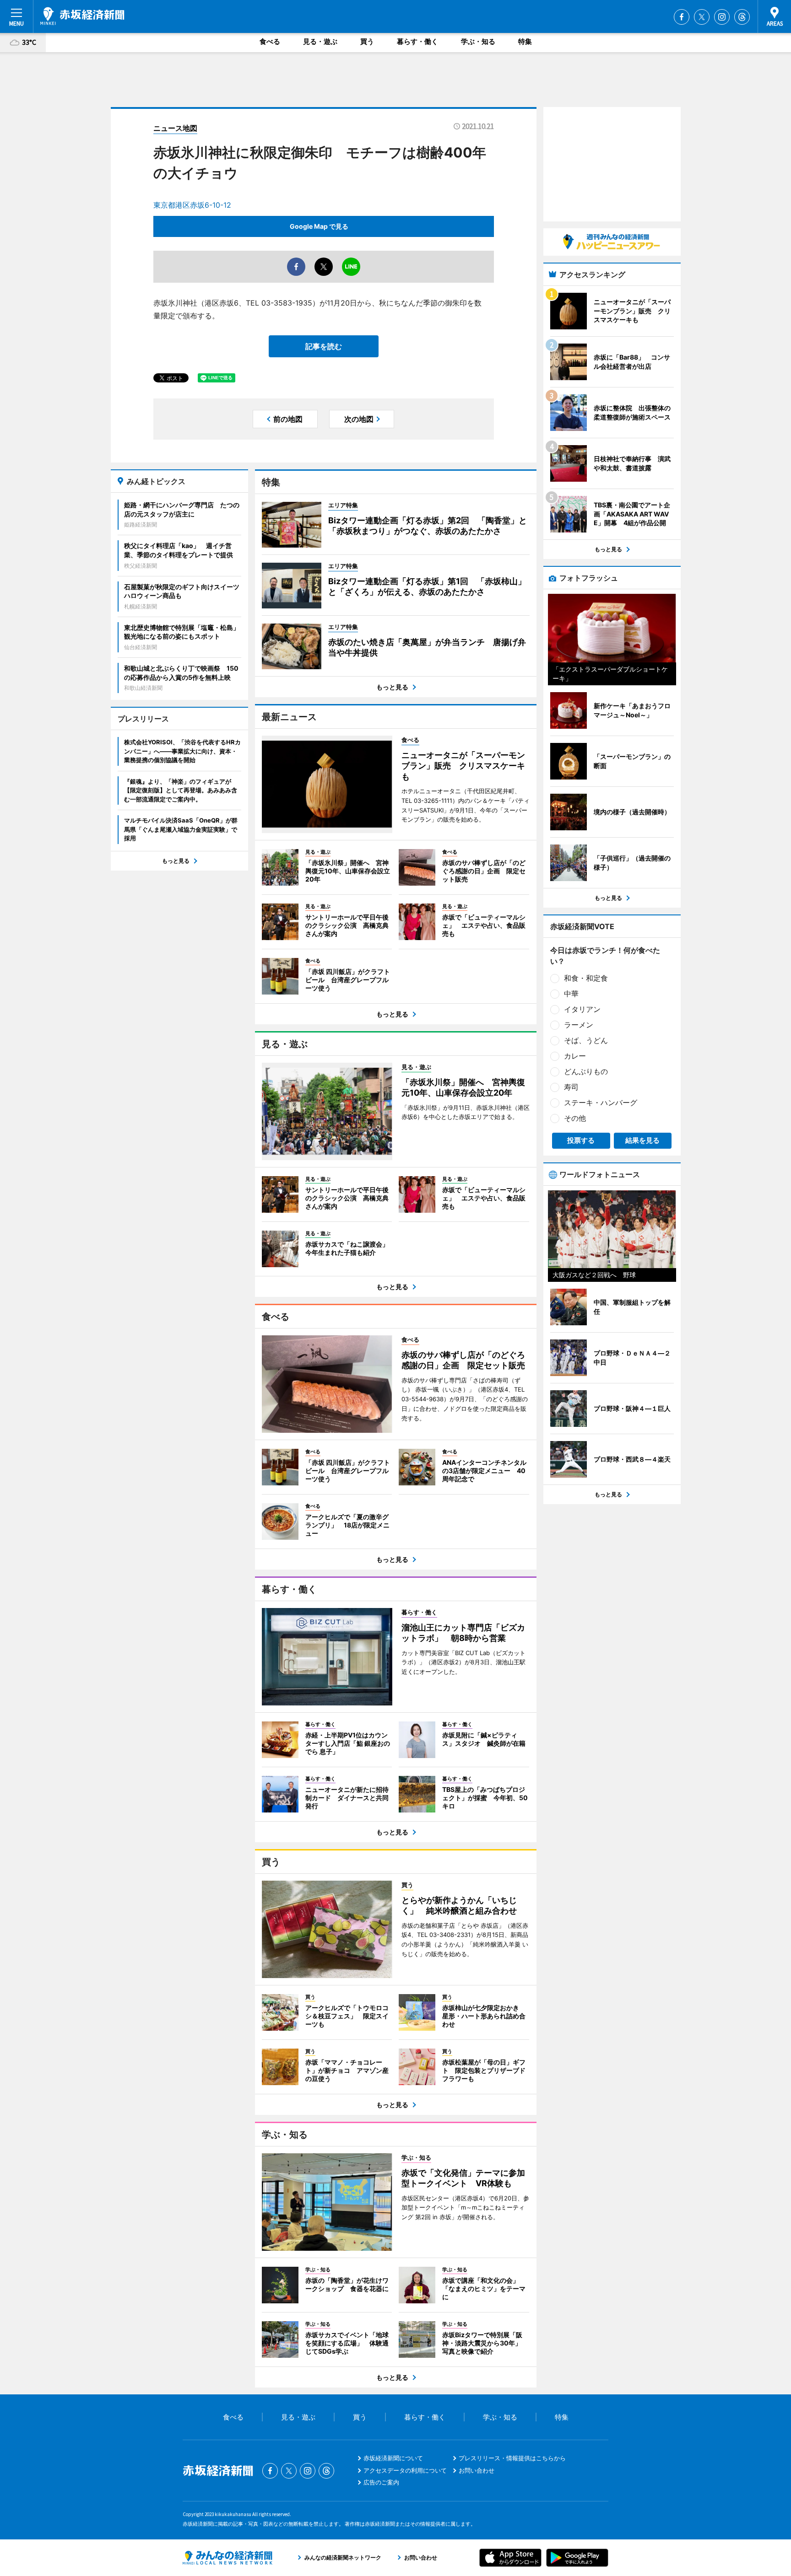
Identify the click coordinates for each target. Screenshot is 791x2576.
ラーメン (579, 1025)
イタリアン (582, 1009)
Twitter (702, 17)
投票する (581, 1140)
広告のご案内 (381, 2482)
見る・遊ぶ (320, 41)
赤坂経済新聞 (82, 16)
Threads (742, 17)
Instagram (722, 17)
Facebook (682, 17)
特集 (525, 41)
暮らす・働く (417, 41)
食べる (270, 41)
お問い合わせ (477, 2470)
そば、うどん (586, 1040)
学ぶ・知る (478, 41)
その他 (575, 1118)
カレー (575, 1056)
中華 (571, 994)
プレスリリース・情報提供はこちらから (512, 2458)
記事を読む (324, 346)
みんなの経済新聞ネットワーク (228, 2558)
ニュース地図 (175, 128)
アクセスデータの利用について (405, 2470)
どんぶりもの (586, 1071)
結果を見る (642, 1140)
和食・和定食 (586, 978)
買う (367, 41)
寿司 (571, 1087)
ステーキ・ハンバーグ (601, 1102)
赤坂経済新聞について (393, 2458)
